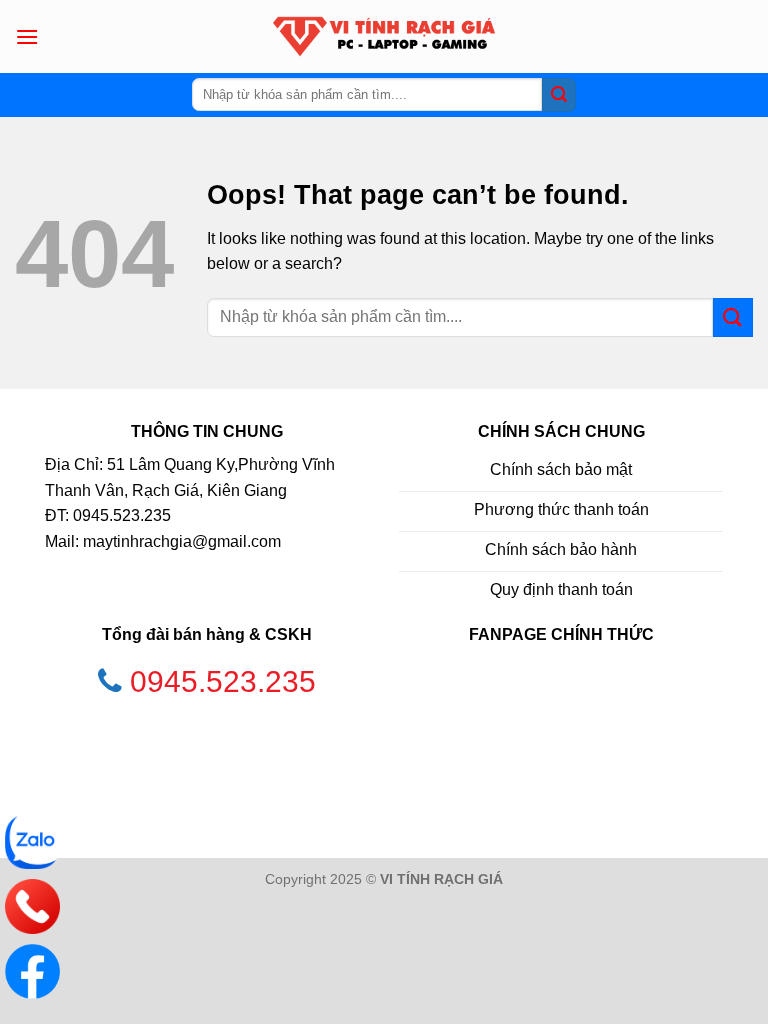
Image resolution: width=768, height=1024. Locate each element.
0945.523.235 (223, 681)
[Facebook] (32, 971)
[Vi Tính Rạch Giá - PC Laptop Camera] (384, 36)
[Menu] (27, 36)
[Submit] (559, 95)
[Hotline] (32, 906)
